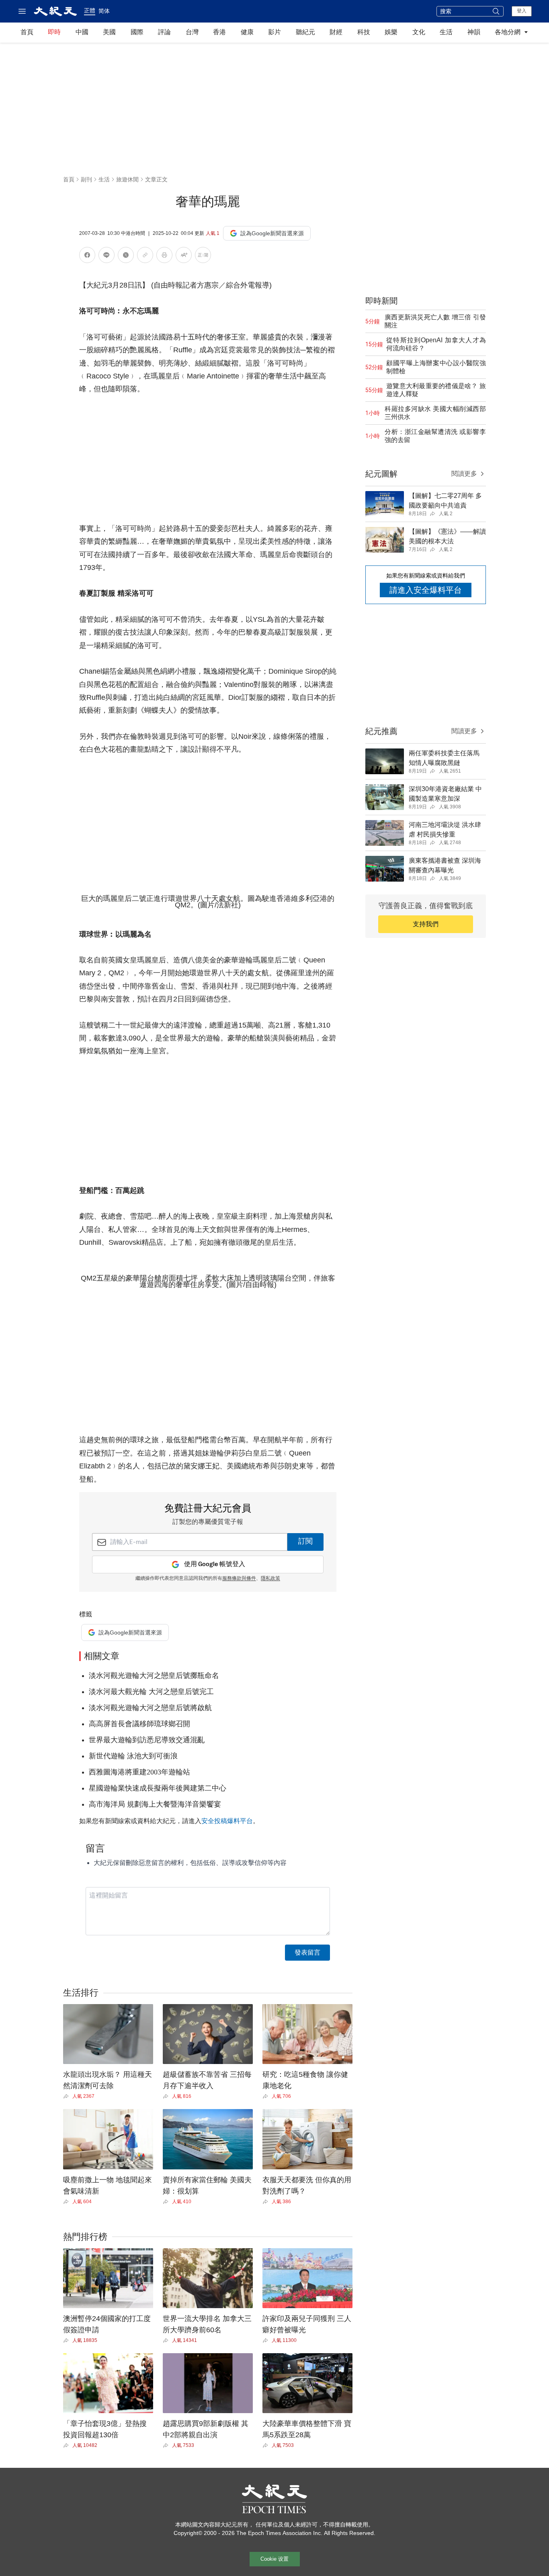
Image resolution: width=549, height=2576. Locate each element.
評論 (164, 32)
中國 (82, 32)
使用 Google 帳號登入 (215, 1564)
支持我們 (426, 924)
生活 (446, 32)
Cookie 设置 (274, 2559)
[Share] (68, 2096)
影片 (274, 32)
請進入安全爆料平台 (426, 590)
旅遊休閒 (127, 179)
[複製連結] (145, 255)
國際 (137, 32)
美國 (109, 32)
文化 (419, 32)
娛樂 (391, 32)
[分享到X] (126, 256)
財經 (336, 32)
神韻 (474, 32)
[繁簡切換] (203, 256)
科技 (364, 32)
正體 (90, 10)
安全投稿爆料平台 (227, 1821)
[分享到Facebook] (87, 256)
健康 (247, 32)
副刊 (86, 179)
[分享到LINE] (107, 256)
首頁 (27, 32)
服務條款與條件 (239, 1579)
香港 (219, 32)
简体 (104, 11)
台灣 (192, 32)
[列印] (164, 256)
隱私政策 (270, 1579)
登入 (522, 11)
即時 (54, 32)
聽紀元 (305, 32)
